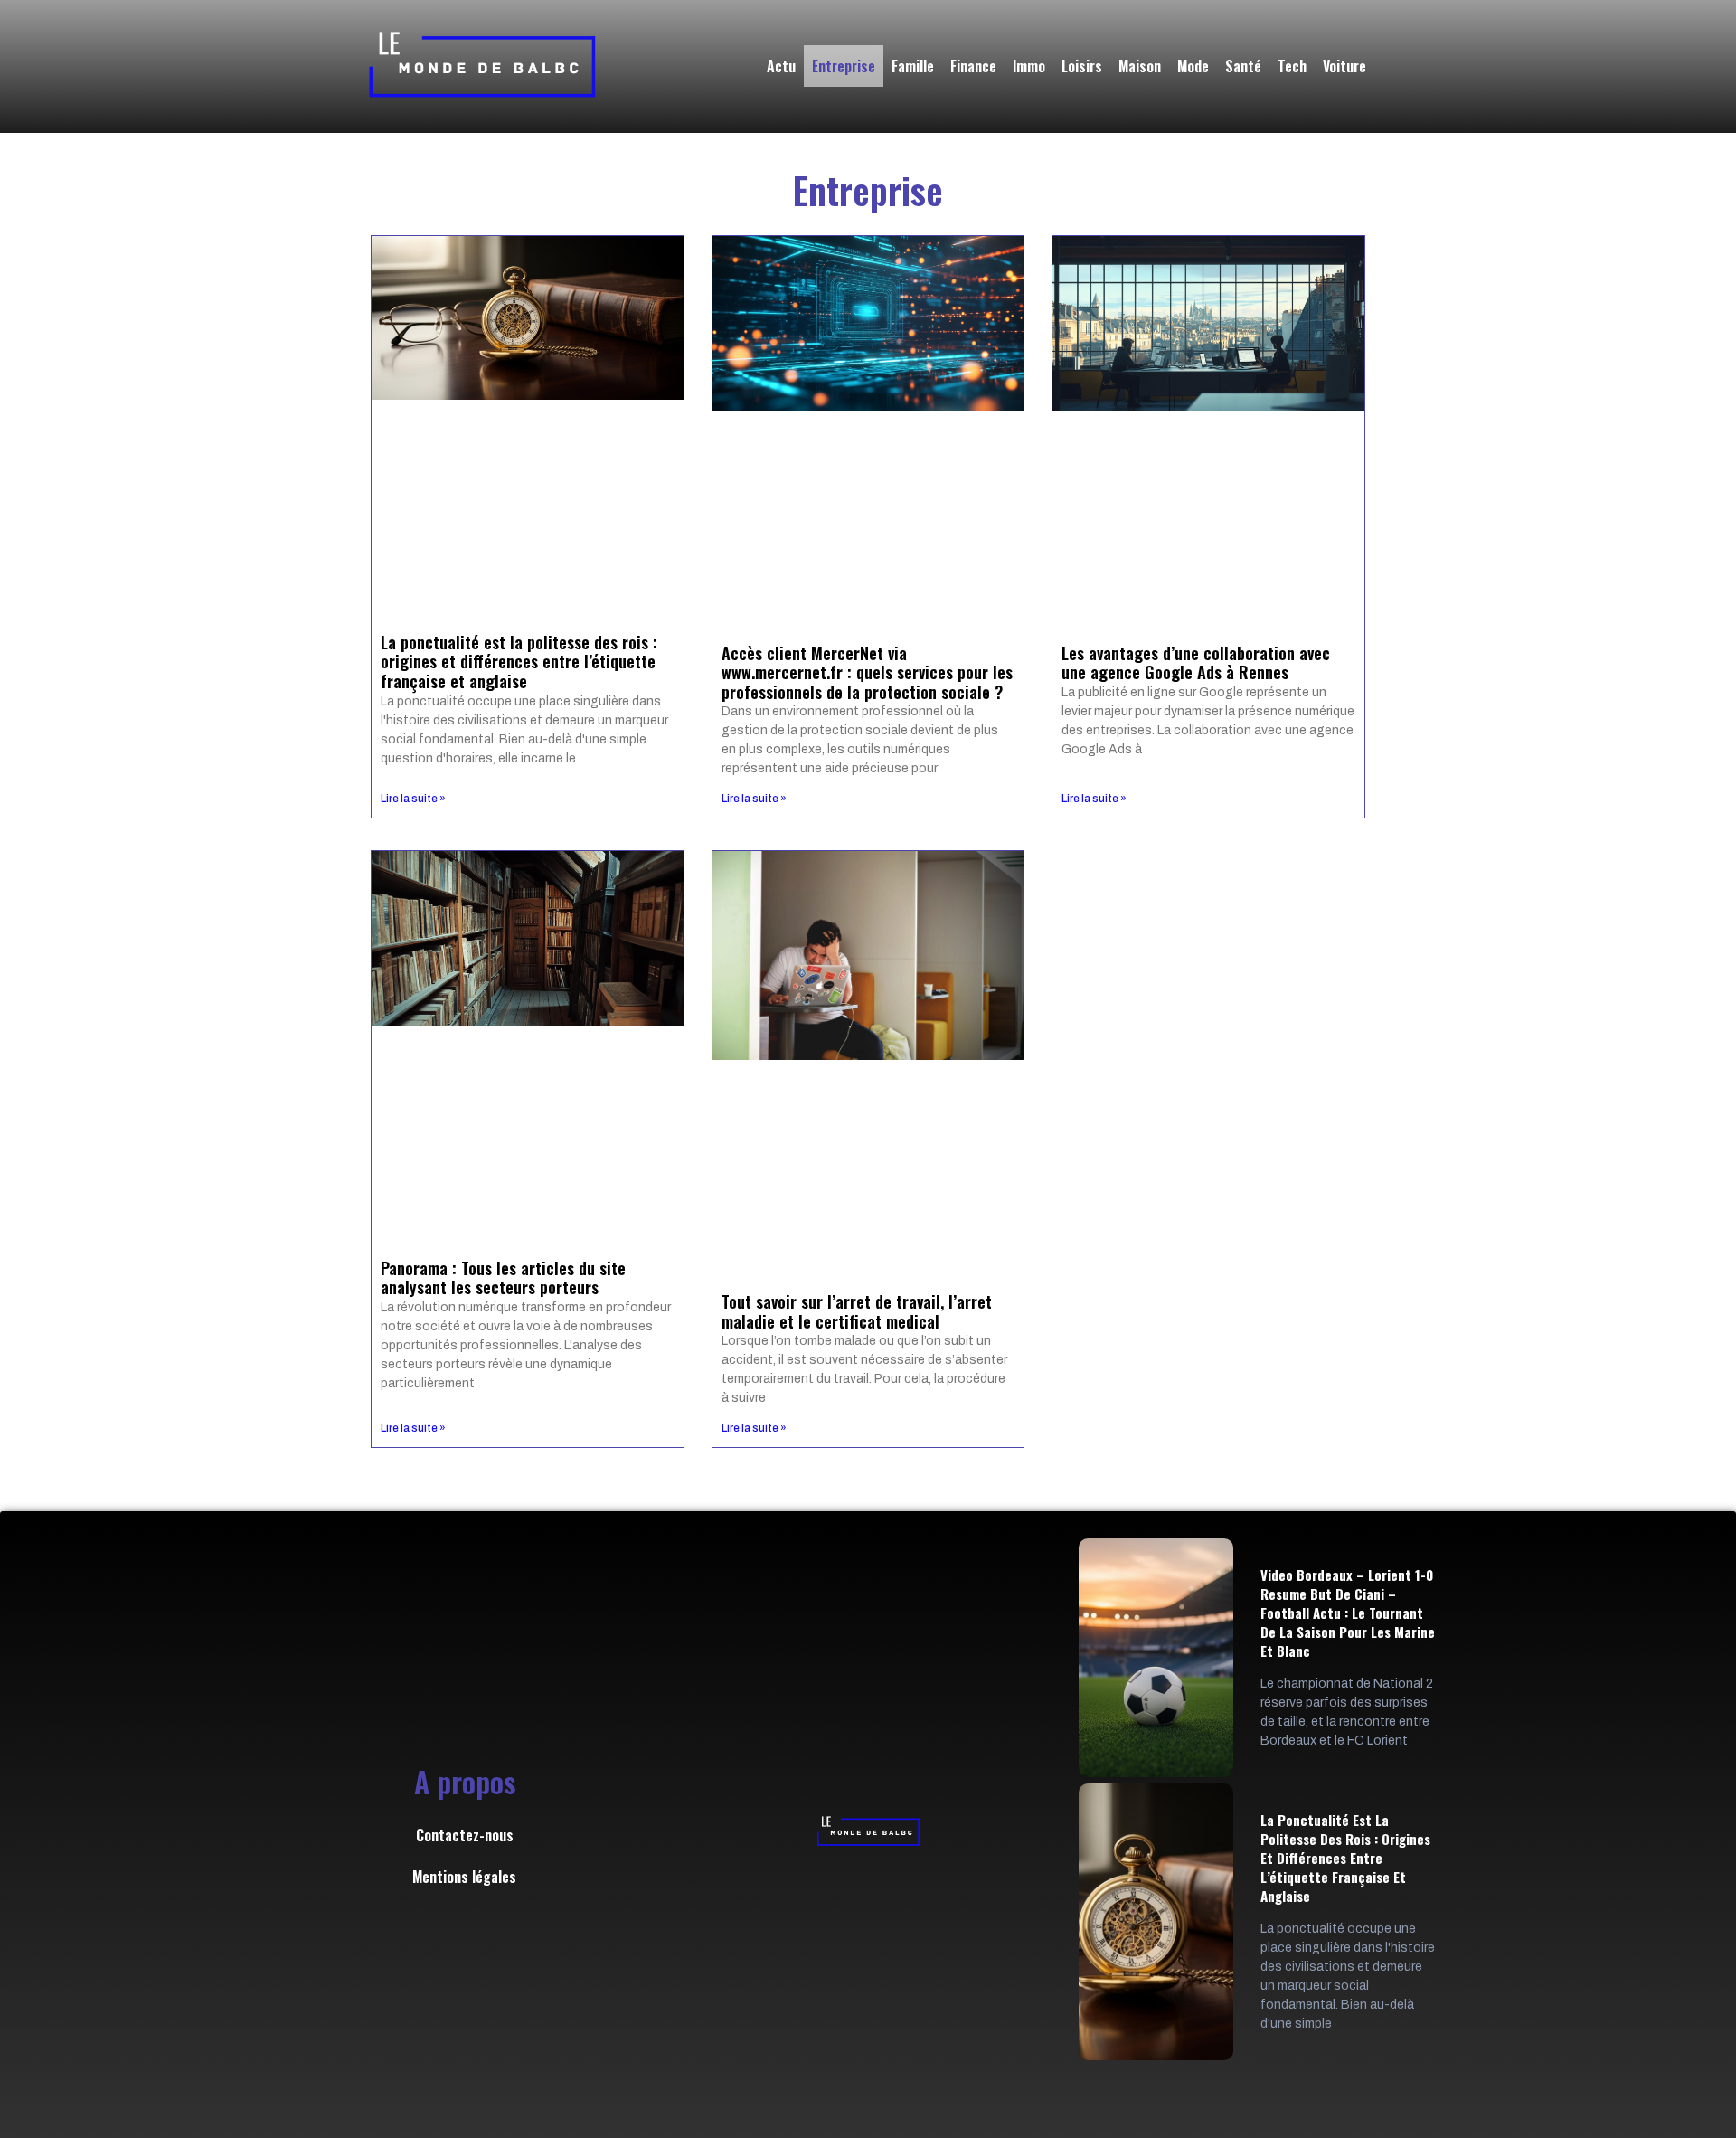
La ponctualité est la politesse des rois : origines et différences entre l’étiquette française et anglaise (519, 662)
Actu (781, 66)
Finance (973, 66)
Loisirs (1082, 66)
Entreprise (844, 66)
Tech (1292, 66)
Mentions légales (464, 1877)
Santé (1243, 66)
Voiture (1344, 66)
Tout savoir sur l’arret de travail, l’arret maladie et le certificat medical (857, 1311)
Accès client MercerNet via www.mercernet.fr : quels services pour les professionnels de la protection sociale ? (867, 672)
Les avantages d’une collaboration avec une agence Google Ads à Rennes (1196, 663)
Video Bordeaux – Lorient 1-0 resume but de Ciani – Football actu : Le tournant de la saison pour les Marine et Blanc (1348, 1613)
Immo (1029, 66)
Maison (1140, 66)
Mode (1193, 66)
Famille (913, 66)
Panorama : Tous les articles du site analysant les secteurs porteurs (503, 1278)
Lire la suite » (413, 799)
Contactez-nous (465, 1835)
